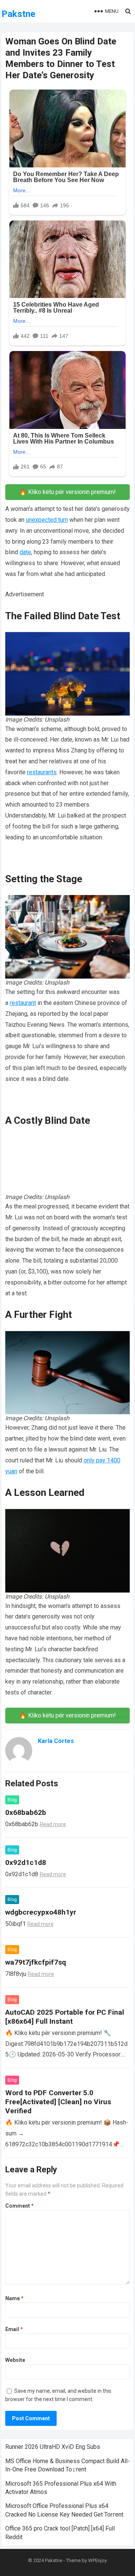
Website (15, 2360)
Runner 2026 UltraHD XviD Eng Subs (53, 2447)
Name (14, 2298)
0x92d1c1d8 (26, 1862)
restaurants (42, 772)
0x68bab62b (26, 1812)
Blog (12, 1800)
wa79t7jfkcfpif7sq (36, 1962)
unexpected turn (47, 520)
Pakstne (18, 14)
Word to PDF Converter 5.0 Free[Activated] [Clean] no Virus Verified (58, 2102)
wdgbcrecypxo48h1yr (41, 1912)
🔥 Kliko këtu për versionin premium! (67, 492)
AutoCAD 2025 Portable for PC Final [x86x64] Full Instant (65, 2017)
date (25, 552)
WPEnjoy (97, 2560)
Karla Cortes (56, 1741)
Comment (19, 2206)
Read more (53, 1824)
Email (14, 2329)
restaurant (23, 1003)
